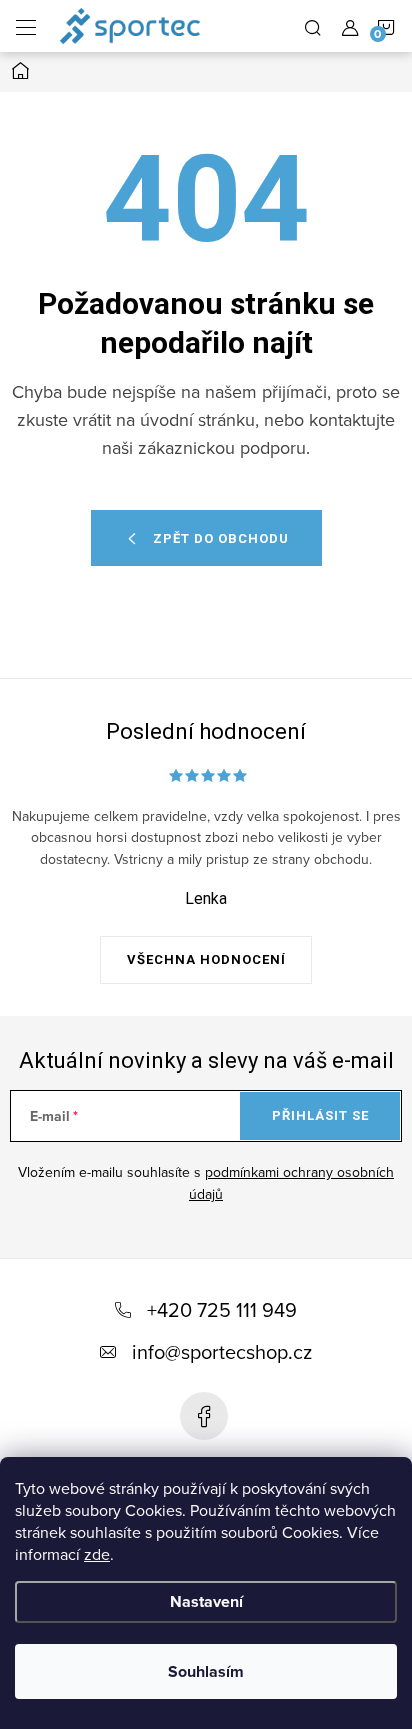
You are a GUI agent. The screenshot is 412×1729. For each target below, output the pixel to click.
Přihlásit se (320, 1115)
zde (97, 1554)
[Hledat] (313, 26)
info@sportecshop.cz (222, 1351)
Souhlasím (206, 1671)
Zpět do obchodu (221, 538)
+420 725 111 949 (222, 1309)
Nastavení (206, 1601)
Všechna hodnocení (206, 959)
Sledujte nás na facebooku (204, 1416)
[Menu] (26, 26)
